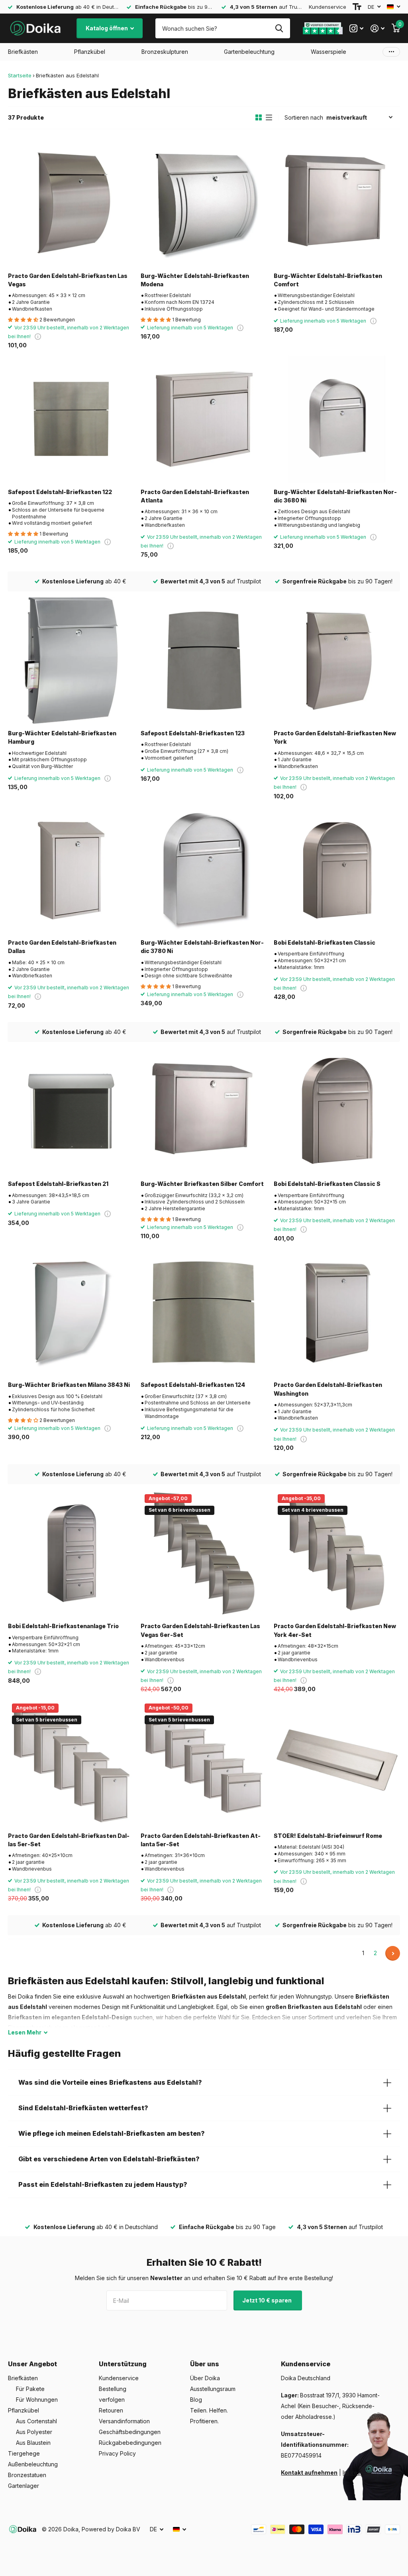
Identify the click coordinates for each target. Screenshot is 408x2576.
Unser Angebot (32, 2364)
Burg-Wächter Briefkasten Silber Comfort (202, 1184)
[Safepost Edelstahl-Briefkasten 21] (71, 1111)
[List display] (269, 118)
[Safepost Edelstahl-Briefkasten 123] (204, 661)
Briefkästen (23, 2378)
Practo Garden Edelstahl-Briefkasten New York (335, 737)
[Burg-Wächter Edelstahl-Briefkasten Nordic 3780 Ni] (204, 870)
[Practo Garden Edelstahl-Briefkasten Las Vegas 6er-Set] (204, 1553)
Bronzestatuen (27, 2475)
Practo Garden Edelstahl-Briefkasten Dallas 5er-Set (69, 1840)
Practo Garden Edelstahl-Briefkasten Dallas (62, 947)
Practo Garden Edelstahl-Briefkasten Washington (328, 1389)
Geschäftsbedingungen (130, 2432)
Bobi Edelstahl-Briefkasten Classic (325, 942)
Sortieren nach (304, 117)
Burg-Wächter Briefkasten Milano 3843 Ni (69, 1385)
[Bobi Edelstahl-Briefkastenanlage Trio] (71, 1553)
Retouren (111, 2410)
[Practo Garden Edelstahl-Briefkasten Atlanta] (204, 419)
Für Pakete (30, 2389)
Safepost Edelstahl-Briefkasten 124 (193, 1385)
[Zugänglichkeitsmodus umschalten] (357, 7)
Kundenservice (328, 7)
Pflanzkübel (24, 2410)
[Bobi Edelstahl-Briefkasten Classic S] (337, 1111)
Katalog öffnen (107, 28)
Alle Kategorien (23, 52)
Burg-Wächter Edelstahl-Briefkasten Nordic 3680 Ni (335, 496)
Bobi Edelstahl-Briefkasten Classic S (327, 1184)
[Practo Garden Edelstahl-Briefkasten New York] (337, 661)
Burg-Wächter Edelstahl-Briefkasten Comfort (328, 280)
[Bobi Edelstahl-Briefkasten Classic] (337, 870)
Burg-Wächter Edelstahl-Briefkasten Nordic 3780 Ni (202, 947)
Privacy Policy (117, 2453)
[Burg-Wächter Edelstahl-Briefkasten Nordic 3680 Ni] (337, 419)
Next (393, 1953)
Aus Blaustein (33, 2443)
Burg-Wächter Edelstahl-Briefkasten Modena (195, 280)
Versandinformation (124, 2421)
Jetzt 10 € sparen (268, 2300)
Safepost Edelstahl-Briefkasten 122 (60, 492)
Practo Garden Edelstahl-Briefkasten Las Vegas (68, 280)
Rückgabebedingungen (130, 2443)
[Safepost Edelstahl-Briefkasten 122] (71, 419)
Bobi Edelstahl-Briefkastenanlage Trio (63, 1626)
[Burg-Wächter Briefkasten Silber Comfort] (204, 1111)
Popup (38, 336)
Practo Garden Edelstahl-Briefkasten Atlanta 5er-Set (201, 1840)
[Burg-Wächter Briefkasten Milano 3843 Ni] (71, 1312)
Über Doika (205, 2378)
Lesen (25, 2032)
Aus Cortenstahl (36, 2421)
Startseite (20, 75)
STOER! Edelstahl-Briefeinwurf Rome (328, 1836)
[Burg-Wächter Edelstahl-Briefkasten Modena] (204, 203)
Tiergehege (24, 2453)
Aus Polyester (34, 2432)
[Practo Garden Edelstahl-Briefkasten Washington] (337, 1312)
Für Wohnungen (37, 2400)
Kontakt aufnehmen (309, 2473)
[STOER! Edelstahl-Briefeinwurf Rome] (337, 1763)
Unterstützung (123, 2364)
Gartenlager (24, 2486)
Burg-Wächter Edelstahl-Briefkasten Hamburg (62, 737)
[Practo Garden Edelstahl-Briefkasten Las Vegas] (71, 203)
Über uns (205, 2364)
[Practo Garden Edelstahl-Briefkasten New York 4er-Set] (337, 1553)
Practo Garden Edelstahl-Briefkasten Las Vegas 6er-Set (200, 1630)
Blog (196, 2400)
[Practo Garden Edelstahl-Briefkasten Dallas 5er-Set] (71, 1763)
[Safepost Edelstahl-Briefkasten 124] (204, 1312)
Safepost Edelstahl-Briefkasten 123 (193, 733)
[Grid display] (259, 118)
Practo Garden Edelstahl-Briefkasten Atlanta (195, 496)
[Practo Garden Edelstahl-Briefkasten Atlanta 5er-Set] (204, 1763)
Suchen (279, 28)
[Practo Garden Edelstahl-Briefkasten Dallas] (71, 870)
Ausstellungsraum (213, 2389)
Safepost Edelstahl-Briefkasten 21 (58, 1184)
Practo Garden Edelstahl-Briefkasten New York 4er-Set (335, 1630)
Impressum (357, 2473)
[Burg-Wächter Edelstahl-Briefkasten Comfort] (337, 203)
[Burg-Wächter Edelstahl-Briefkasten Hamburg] (71, 661)
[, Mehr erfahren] (356, 29)
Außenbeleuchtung (33, 2464)
